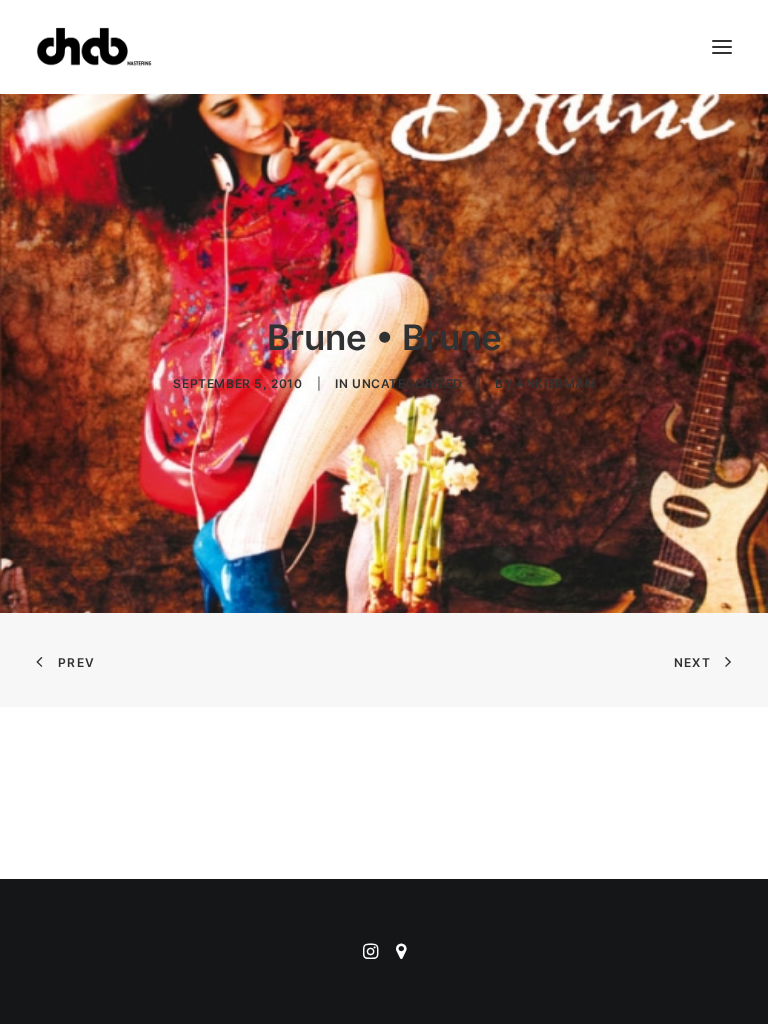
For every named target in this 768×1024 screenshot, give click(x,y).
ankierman (555, 383)
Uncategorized (407, 383)
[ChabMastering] (94, 47)
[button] (722, 47)
